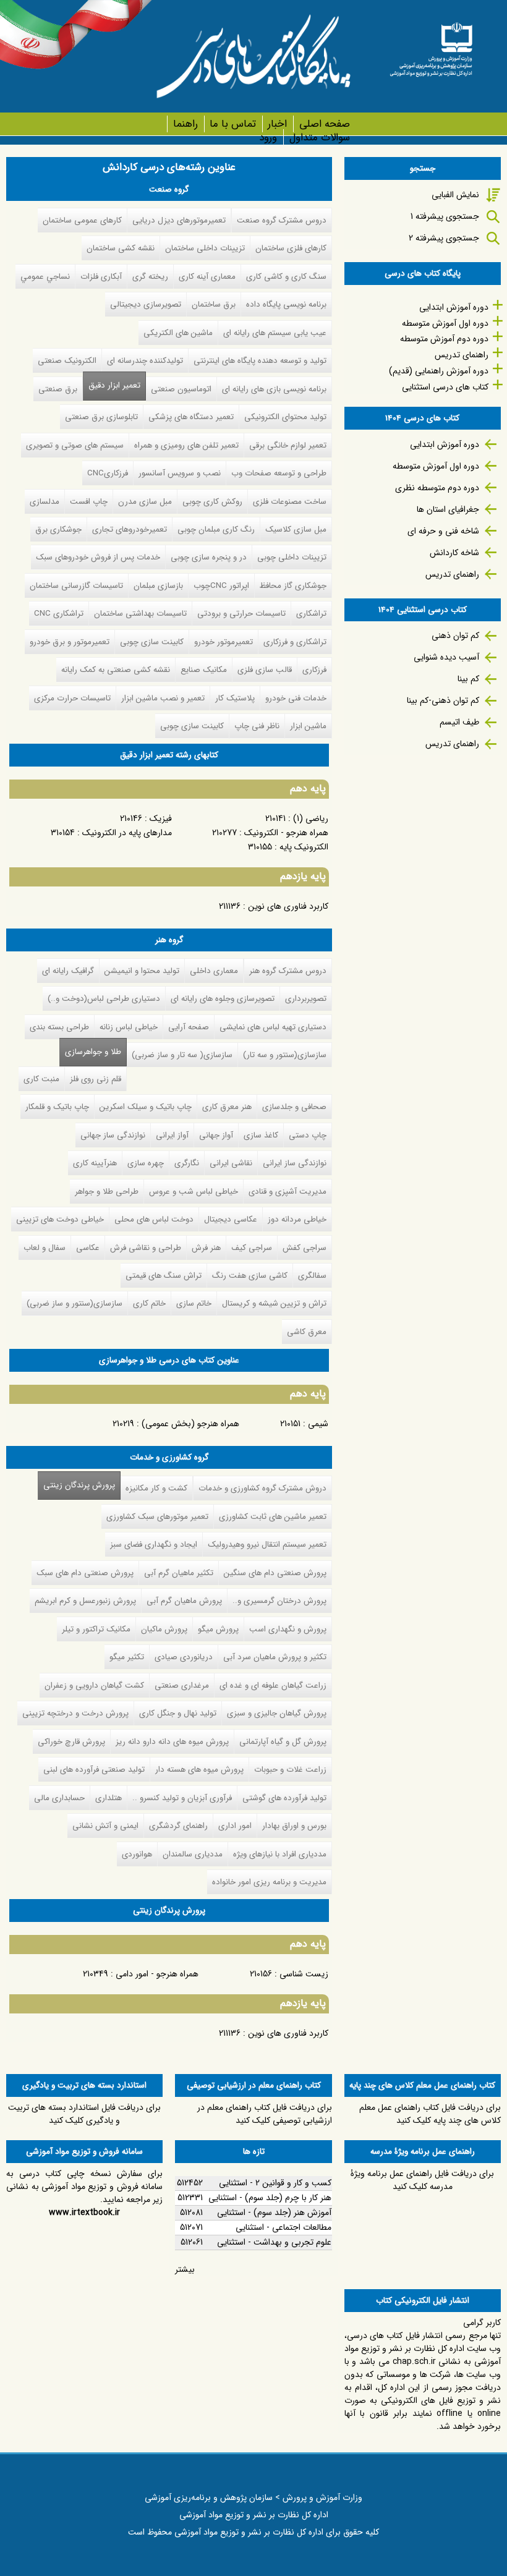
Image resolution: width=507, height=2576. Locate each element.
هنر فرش (206, 1248)
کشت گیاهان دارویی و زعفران (94, 1685)
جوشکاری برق (58, 529)
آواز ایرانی (172, 1135)
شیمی (318, 1424)
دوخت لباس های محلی (154, 1219)
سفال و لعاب (45, 1248)
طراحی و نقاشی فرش (146, 1248)
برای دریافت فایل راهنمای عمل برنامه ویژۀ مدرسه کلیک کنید (422, 2180)
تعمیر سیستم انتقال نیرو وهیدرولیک (267, 1545)
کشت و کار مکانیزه (156, 1488)
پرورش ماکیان (164, 1629)
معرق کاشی (307, 1332)
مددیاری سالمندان (193, 1854)
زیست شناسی (304, 1974)
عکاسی (88, 1248)
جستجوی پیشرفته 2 (444, 238)
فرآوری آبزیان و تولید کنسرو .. (182, 1798)
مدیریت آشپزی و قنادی (288, 1192)
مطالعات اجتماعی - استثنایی (283, 2227)
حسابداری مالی (59, 1798)
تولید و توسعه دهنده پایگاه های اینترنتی (260, 361)
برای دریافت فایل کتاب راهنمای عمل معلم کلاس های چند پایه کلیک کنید (430, 2114)
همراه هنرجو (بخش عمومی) (190, 1424)
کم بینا (468, 679)
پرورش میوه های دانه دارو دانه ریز (172, 1742)
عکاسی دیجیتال (231, 1219)
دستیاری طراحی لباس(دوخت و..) (104, 999)
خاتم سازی (194, 1303)
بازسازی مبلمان (158, 586)
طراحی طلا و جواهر (107, 1192)
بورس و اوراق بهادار (294, 1826)
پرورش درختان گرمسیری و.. (279, 1601)
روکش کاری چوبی (212, 502)
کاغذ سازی (261, 1135)
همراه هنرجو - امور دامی (157, 1974)
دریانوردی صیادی (184, 1657)
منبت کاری (41, 1079)
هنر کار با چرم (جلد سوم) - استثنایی (270, 2198)
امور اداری (235, 1826)
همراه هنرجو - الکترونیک (286, 833)
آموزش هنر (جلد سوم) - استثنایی (274, 2213)
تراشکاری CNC (59, 614)
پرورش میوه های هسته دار (199, 1770)
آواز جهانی (216, 1135)
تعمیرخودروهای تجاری (130, 529)
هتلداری (109, 1798)
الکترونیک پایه (304, 847)
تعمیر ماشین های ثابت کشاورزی (273, 1517)
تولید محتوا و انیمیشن (142, 971)
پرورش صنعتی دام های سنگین (275, 1573)
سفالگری (312, 1276)
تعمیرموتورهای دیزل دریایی (179, 220)
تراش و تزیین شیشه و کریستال (274, 1303)
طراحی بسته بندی (59, 1027)
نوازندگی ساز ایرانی (295, 1163)
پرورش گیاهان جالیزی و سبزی (277, 1713)
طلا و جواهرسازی (93, 1052)
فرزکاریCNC (108, 473)
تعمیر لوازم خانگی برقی (288, 445)
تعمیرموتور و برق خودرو (70, 642)
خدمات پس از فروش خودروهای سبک (98, 557)
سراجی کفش (305, 1248)
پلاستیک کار (235, 698)
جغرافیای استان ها (448, 509)
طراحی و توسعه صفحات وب (279, 473)
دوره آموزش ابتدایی (454, 307)
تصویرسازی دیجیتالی (146, 304)
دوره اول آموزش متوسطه (445, 323)
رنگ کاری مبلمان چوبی (216, 529)
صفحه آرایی (189, 1027)
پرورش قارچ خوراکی (71, 1742)
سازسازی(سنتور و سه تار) (285, 1055)
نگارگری (187, 1163)
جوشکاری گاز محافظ (293, 586)
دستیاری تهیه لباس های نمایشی (273, 1027)
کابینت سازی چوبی (152, 642)
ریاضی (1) (311, 818)
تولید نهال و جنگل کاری (178, 1713)
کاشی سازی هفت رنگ (250, 1276)
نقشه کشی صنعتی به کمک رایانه (116, 670)
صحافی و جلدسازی (294, 1107)
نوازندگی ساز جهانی (113, 1135)
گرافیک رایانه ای (68, 971)
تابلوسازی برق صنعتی (101, 417)
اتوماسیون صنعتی (181, 389)
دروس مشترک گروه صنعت (282, 220)
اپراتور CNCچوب (221, 586)
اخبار (277, 124)
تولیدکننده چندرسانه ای (145, 361)
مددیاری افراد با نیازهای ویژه (280, 1854)
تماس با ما (233, 124)
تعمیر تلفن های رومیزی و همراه (186, 445)
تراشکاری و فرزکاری (295, 642)
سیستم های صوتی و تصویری (75, 445)
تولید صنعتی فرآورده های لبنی (94, 1770)
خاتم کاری (149, 1303)
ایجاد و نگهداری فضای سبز (154, 1545)
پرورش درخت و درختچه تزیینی (75, 1713)
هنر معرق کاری (227, 1107)
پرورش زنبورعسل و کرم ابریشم (85, 1601)
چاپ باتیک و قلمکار (57, 1107)
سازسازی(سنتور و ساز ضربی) (75, 1303)
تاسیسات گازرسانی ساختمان (76, 586)
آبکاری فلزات (101, 277)
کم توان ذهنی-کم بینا (443, 700)
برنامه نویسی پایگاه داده (286, 304)
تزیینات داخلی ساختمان (205, 248)
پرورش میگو (218, 1629)
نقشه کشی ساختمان (121, 248)
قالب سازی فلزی (265, 670)
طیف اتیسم (459, 722)
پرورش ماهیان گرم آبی (184, 1601)
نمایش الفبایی (455, 195)
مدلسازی (45, 502)
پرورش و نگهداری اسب (288, 1629)
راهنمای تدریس (462, 355)
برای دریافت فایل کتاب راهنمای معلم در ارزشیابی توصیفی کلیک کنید (265, 2114)
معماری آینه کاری (207, 277)
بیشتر (185, 2269)
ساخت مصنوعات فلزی (290, 502)
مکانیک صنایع (204, 670)
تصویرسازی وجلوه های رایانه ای (223, 999)
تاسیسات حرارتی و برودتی (241, 614)
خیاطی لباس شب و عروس (194, 1192)
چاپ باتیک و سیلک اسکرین (146, 1107)
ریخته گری (150, 277)
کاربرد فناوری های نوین (288, 906)
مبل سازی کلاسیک (296, 529)
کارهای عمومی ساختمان (82, 220)
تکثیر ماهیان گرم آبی (179, 1573)
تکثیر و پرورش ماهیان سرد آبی (275, 1657)
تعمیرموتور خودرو (224, 642)
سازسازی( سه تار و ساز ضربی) (182, 1055)
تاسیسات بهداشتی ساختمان (140, 614)
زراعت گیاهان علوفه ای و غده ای (273, 1685)
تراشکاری (311, 614)
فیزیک (161, 818)
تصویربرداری (306, 999)
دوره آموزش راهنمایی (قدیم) (439, 371)
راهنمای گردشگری (178, 1826)
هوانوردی (137, 1854)
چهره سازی (146, 1163)
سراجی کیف (252, 1248)
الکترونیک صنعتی (67, 361)
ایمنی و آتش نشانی (105, 1826)
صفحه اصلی (324, 124)
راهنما (185, 124)
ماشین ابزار (308, 726)
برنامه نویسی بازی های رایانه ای (274, 389)
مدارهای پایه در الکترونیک (127, 833)
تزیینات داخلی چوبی (292, 557)
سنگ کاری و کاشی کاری (286, 277)
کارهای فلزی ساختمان (291, 248)
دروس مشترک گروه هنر (288, 971)
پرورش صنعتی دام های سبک (85, 1573)
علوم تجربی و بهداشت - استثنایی (274, 2242)
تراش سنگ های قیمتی (164, 1276)
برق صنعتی (58, 389)
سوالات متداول (319, 138)
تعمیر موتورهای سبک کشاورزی (157, 1517)
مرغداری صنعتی (182, 1685)
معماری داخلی (214, 971)
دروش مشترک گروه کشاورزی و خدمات (262, 1488)
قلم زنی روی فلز (96, 1079)
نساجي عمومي (45, 277)
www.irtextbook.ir (84, 2213)
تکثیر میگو (127, 1657)
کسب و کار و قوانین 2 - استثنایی (275, 2183)
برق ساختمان (214, 304)
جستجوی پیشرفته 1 (445, 216)
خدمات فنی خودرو (296, 698)
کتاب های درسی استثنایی (445, 387)
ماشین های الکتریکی (178, 333)
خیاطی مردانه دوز (297, 1219)
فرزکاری (314, 670)
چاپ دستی (308, 1135)
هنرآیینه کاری (95, 1163)
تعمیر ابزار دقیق (114, 385)
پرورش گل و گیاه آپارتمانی (283, 1742)
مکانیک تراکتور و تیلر (96, 1629)
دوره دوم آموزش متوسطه (444, 339)
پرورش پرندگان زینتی (76, 1485)
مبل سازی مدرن (145, 502)
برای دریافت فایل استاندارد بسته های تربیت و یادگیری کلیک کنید (84, 2114)
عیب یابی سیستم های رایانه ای (275, 333)
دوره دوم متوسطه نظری (437, 488)
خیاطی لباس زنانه (129, 1027)
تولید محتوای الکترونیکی (285, 417)
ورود (268, 138)
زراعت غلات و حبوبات (290, 1770)
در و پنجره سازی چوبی (209, 557)
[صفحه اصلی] (431, 45)
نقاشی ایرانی (231, 1163)
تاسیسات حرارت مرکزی (72, 698)
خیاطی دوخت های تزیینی (60, 1219)
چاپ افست (89, 502)
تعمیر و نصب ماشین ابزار (163, 698)
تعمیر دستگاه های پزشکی (191, 417)
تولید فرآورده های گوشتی (284, 1798)
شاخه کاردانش (454, 553)
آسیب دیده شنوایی (446, 657)
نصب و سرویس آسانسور (180, 473)
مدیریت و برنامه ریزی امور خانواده (269, 1882)
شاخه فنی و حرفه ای (443, 531)
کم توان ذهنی (455, 635)
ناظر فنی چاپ (257, 726)
